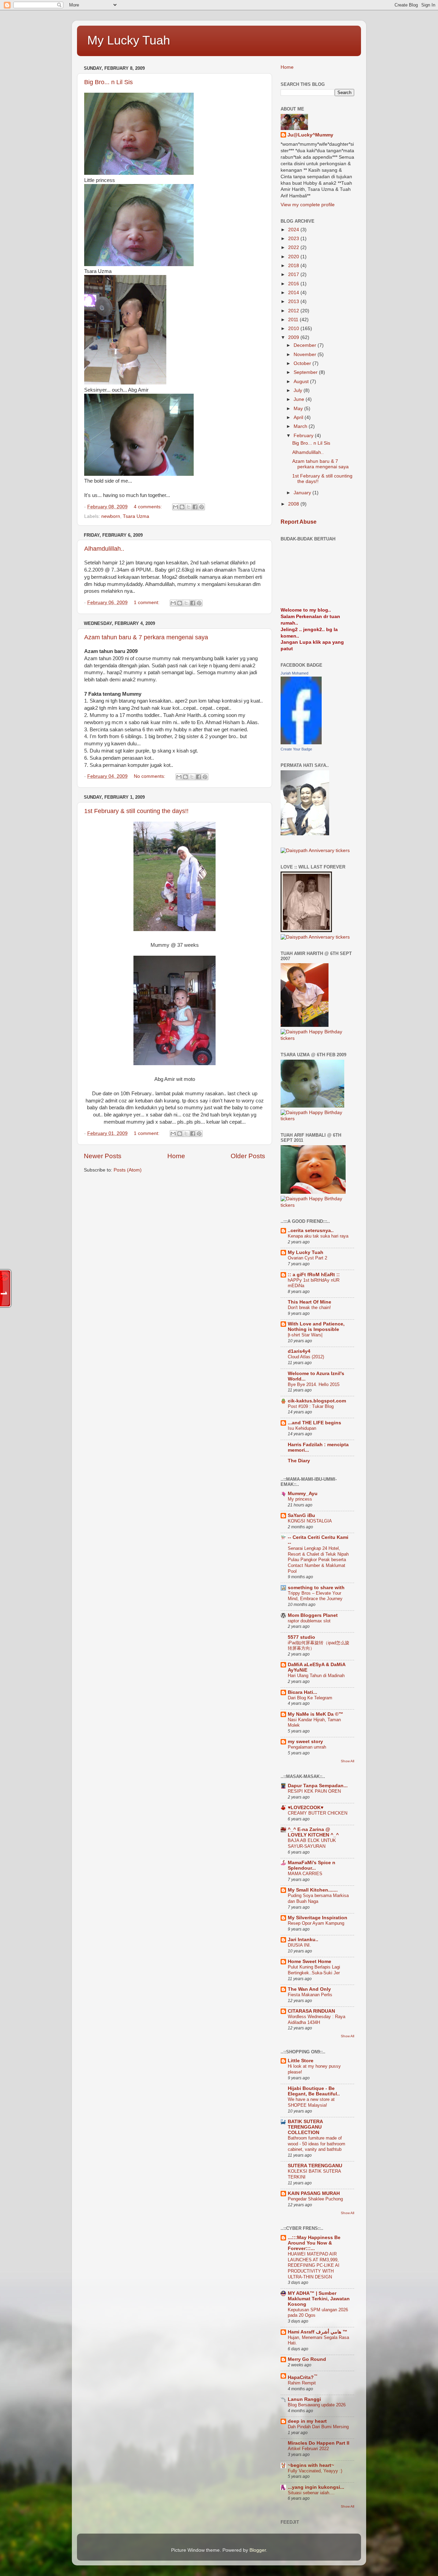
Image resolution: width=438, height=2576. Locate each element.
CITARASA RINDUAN (311, 2011)
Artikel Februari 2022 (308, 2449)
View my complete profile (308, 205)
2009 (294, 337)
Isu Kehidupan (302, 1428)
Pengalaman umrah (307, 1747)
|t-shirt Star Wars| (305, 1335)
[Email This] (176, 507)
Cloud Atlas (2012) (306, 1357)
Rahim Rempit (302, 2383)
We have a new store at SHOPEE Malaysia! (311, 2102)
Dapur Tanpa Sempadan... (318, 1786)
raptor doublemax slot (309, 1621)
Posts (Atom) (128, 1170)
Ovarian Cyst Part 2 (307, 1258)
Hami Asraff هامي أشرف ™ (318, 2332)
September (306, 372)
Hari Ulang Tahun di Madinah (316, 1676)
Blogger (258, 2550)
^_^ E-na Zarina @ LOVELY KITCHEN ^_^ (313, 1832)
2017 (294, 274)
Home (176, 1156)
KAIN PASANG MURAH (314, 2193)
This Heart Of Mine (310, 1302)
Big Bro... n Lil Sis (108, 82)
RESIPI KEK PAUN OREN (314, 1791)
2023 (294, 239)
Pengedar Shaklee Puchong (315, 2199)
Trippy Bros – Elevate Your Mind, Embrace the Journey (315, 1596)
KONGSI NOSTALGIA (310, 1521)
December (306, 345)
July (299, 390)
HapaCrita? (303, 2377)
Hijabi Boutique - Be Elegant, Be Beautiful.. (314, 2091)
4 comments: (149, 507)
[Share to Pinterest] (202, 507)
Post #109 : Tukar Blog (311, 1406)
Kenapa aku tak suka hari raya (318, 1236)
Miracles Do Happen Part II (319, 2443)
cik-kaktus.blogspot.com (317, 1401)
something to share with (316, 1588)
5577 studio (301, 1637)
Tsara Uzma (136, 516)
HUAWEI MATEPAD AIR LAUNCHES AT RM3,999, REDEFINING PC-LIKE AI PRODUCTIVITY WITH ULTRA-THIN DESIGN (314, 2265)
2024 (294, 230)
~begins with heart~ (311, 2465)
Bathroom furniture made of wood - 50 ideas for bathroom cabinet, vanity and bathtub (317, 2144)
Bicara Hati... (302, 1692)
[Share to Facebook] (195, 507)
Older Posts (248, 1156)
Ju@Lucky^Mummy (310, 135)
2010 (294, 329)
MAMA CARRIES (305, 1874)
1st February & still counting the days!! (136, 811)
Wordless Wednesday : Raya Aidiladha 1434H (317, 2019)
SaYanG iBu (301, 1515)
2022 (294, 247)
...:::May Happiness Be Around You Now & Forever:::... (314, 2243)
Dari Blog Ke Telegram (310, 1698)
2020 (294, 257)
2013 (294, 302)
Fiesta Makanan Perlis (310, 1995)
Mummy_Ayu (303, 1494)
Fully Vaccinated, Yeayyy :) (315, 2471)
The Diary (299, 1461)
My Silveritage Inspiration (318, 1918)
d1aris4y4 (299, 1351)
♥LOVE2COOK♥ (306, 1808)
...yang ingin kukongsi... (316, 2487)
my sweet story (305, 1742)
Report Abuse (299, 522)
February (304, 436)
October (303, 363)
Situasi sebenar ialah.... (311, 2493)
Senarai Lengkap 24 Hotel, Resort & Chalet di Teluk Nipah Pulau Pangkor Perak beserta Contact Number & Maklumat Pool (318, 1560)
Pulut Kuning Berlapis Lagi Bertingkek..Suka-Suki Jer (314, 1970)
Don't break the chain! (309, 1307)
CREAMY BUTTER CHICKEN (318, 1813)
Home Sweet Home (310, 1962)
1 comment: (147, 603)
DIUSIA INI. (299, 1945)
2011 (294, 320)
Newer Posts (103, 1156)
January (303, 493)
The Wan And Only (309, 1989)
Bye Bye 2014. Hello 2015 (314, 1384)
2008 (294, 504)
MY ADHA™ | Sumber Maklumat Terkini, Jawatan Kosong (319, 2299)
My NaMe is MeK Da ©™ (315, 1714)
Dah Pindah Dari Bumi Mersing (318, 2427)
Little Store (301, 2061)
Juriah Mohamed (294, 673)
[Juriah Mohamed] (301, 743)
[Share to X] (189, 507)
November (306, 355)
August (302, 382)
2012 (294, 311)
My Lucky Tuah (129, 40)
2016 (294, 284)
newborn (111, 516)
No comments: (150, 776)
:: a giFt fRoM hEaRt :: (314, 1275)
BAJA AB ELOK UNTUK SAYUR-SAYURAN (312, 1843)
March (301, 426)
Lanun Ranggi (304, 2399)
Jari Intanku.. (303, 1940)
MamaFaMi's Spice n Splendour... (312, 1865)
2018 (294, 266)
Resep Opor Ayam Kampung (316, 1923)
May (299, 409)
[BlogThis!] (182, 507)
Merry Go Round (307, 2359)
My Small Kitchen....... (313, 1890)
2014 (294, 293)
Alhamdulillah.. (104, 549)
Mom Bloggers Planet (313, 1615)
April (299, 417)
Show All (347, 1761)
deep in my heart (307, 2421)
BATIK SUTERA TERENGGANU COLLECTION (305, 2127)
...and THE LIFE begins (314, 1423)
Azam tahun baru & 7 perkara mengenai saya (146, 637)
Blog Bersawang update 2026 (317, 2405)
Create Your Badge (296, 749)
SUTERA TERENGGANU (315, 2166)
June (300, 399)
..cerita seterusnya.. (311, 1231)
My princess (300, 1499)
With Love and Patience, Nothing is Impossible (316, 1327)
